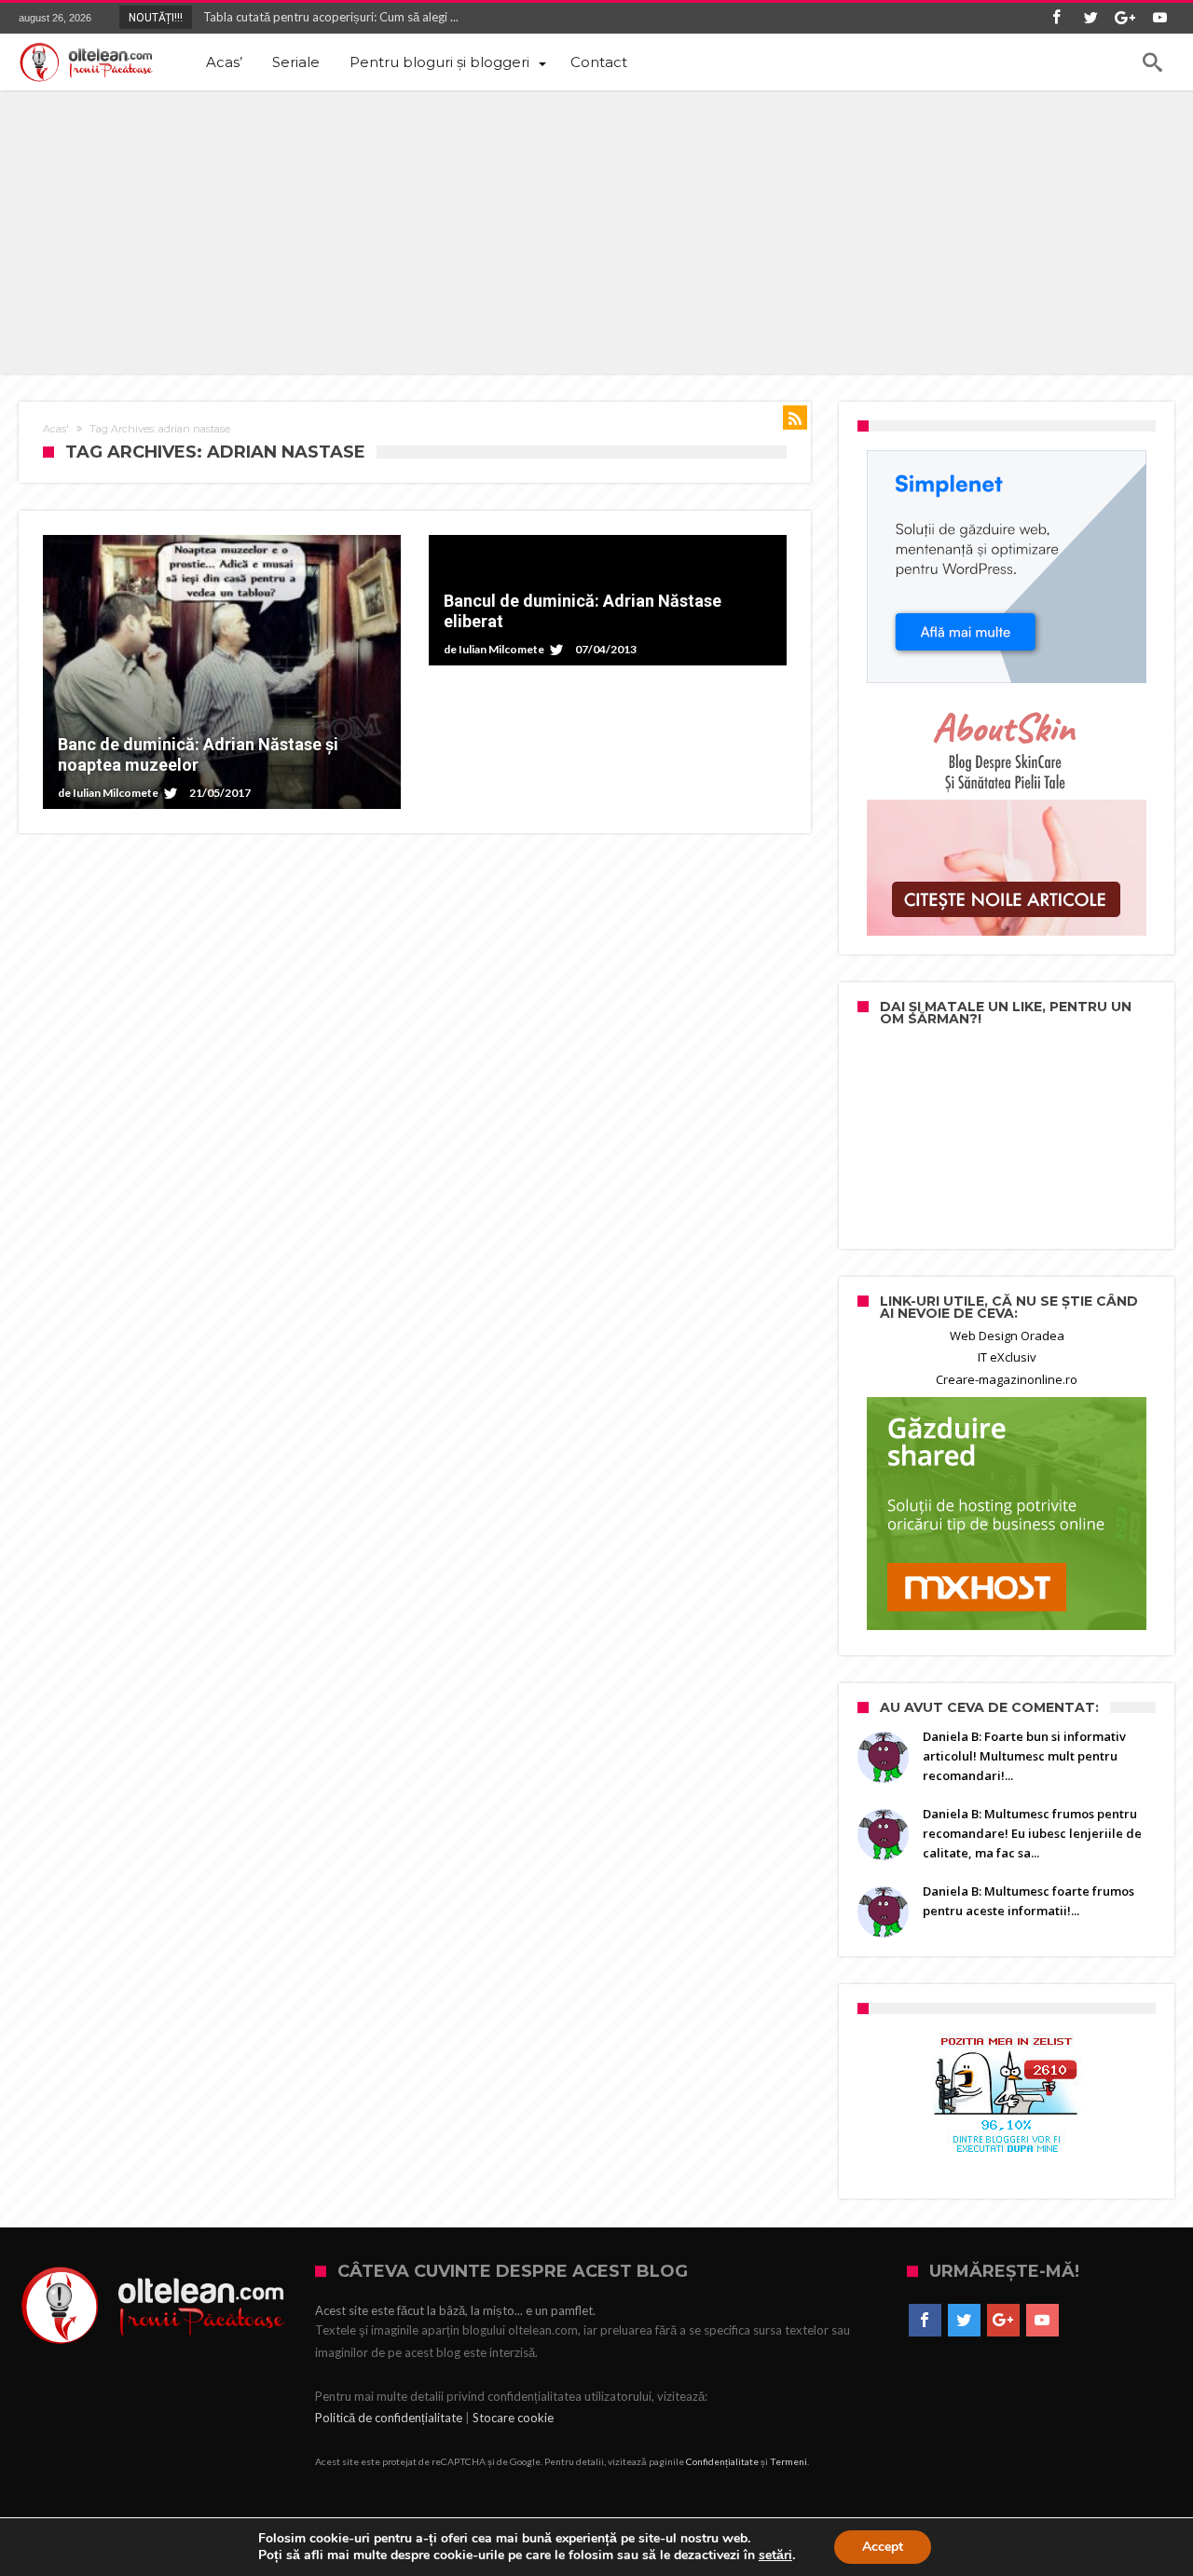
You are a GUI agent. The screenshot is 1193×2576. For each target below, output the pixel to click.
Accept (883, 2547)
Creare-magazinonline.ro (1007, 1379)
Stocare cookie (513, 2418)
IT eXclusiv (1007, 1357)
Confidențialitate (722, 2461)
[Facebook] (1056, 18)
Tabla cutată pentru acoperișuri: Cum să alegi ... (327, 17)
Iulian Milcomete (116, 793)
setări (775, 2555)
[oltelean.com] (86, 62)
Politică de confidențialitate (389, 2418)
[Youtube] (1159, 18)
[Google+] (1125, 18)
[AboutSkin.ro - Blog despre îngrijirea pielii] (1007, 819)
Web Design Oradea (1007, 1336)
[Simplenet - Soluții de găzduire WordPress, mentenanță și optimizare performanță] (1007, 567)
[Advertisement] (596, 230)
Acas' (56, 429)
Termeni (788, 2461)
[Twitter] (1090, 18)
